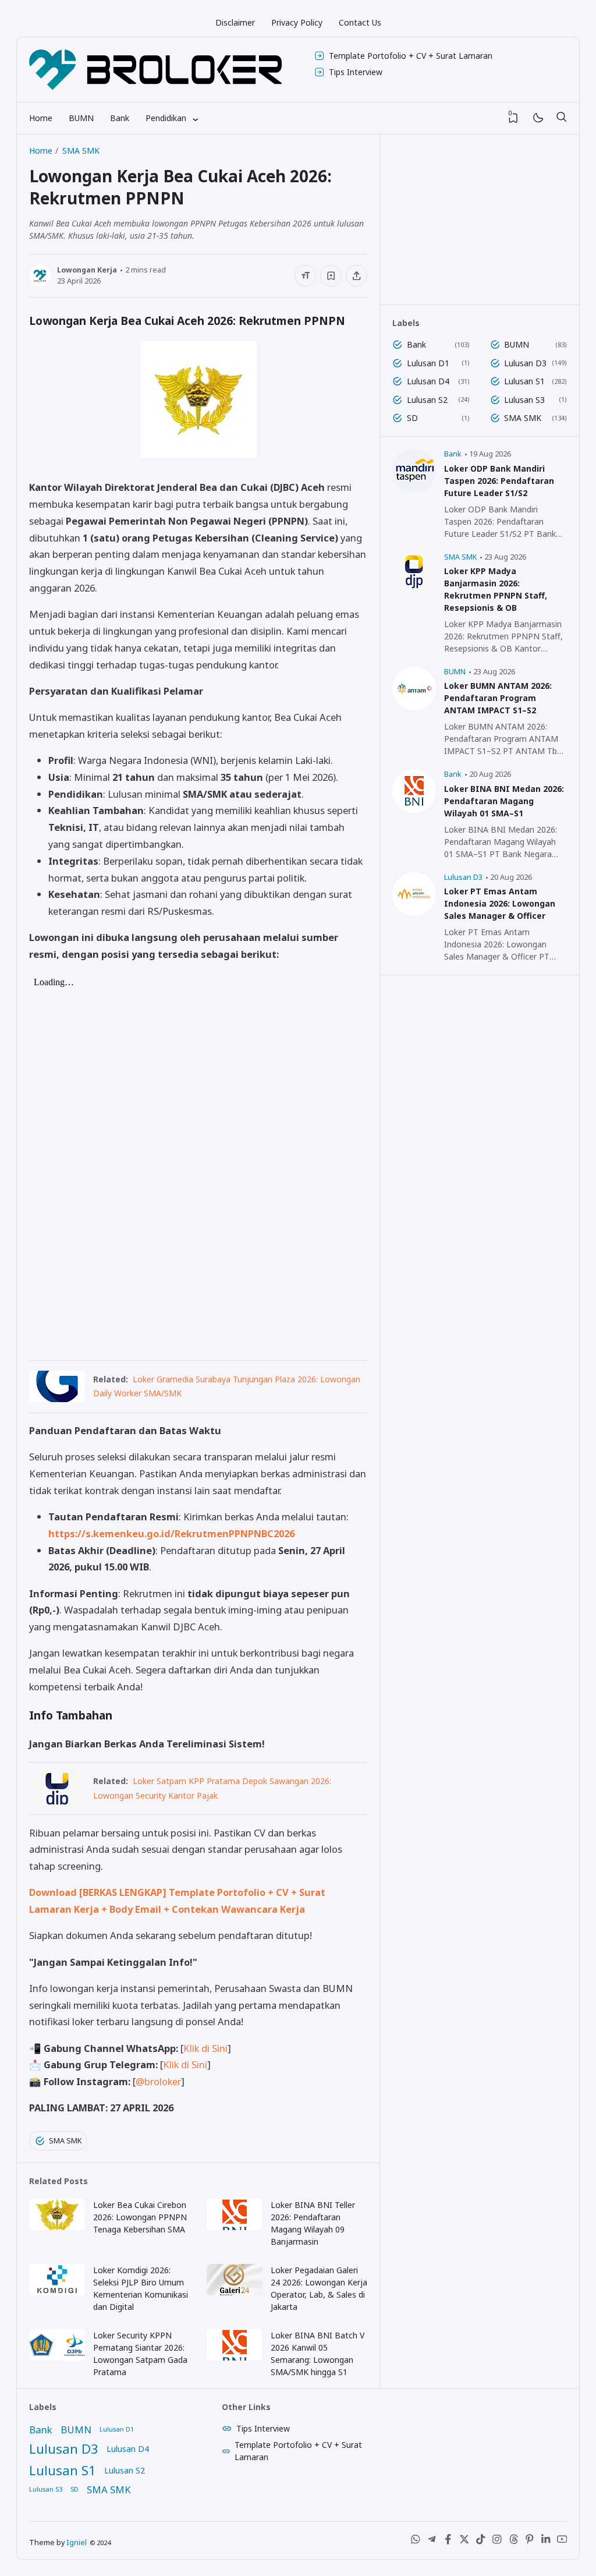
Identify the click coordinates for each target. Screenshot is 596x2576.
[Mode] (538, 118)
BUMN (81, 118)
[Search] (561, 118)
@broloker (158, 2081)
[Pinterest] (530, 2542)
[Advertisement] (480, 220)
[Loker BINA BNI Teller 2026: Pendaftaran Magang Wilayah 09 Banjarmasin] (235, 2227)
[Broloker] (155, 70)
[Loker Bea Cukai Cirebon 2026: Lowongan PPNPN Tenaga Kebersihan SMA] (57, 2227)
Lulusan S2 (427, 400)
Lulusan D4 (428, 381)
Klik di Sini (205, 2048)
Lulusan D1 (428, 363)
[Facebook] (448, 2542)
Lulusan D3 (525, 363)
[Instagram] (497, 2542)
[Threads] (513, 2542)
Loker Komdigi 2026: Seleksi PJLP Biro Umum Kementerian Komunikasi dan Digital (141, 2288)
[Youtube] (562, 2542)
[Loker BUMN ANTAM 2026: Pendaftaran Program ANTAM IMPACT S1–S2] (414, 707)
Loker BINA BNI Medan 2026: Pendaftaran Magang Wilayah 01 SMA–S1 (504, 801)
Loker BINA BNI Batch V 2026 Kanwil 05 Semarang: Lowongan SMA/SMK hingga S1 (317, 2354)
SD (412, 418)
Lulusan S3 (524, 400)
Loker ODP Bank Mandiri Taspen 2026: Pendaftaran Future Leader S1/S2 (499, 481)
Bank (120, 118)
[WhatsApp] (416, 2542)
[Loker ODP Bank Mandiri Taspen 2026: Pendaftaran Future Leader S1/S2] (414, 489)
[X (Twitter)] (464, 2542)
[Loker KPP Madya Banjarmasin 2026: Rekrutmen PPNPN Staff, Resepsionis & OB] (414, 592)
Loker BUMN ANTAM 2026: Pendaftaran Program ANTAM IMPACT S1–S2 (498, 698)
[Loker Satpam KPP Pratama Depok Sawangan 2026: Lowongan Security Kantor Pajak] (57, 1801)
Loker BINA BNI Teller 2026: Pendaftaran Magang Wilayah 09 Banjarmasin (313, 2223)
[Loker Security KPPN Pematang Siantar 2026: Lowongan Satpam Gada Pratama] (57, 2357)
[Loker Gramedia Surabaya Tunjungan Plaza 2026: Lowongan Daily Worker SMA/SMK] (57, 1398)
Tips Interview (356, 72)
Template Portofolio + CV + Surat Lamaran (411, 56)
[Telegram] (432, 2542)
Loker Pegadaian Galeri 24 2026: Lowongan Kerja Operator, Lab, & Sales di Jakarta (319, 2288)
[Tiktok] (481, 2542)
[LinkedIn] (546, 2542)
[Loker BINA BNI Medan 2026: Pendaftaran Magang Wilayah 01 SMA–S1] (414, 810)
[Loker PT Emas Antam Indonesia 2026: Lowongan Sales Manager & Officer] (414, 913)
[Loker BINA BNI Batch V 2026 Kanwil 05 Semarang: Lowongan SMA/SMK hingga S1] (235, 2357)
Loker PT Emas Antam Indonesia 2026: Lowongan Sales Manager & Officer (500, 903)
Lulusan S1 (524, 381)
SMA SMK (65, 2141)
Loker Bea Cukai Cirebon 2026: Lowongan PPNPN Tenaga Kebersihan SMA (140, 2217)
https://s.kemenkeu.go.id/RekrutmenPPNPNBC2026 (171, 1533)
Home (41, 118)
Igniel (77, 2543)
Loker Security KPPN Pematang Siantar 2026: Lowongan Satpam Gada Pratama (140, 2354)
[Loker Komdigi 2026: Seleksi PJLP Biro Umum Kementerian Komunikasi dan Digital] (57, 2292)
